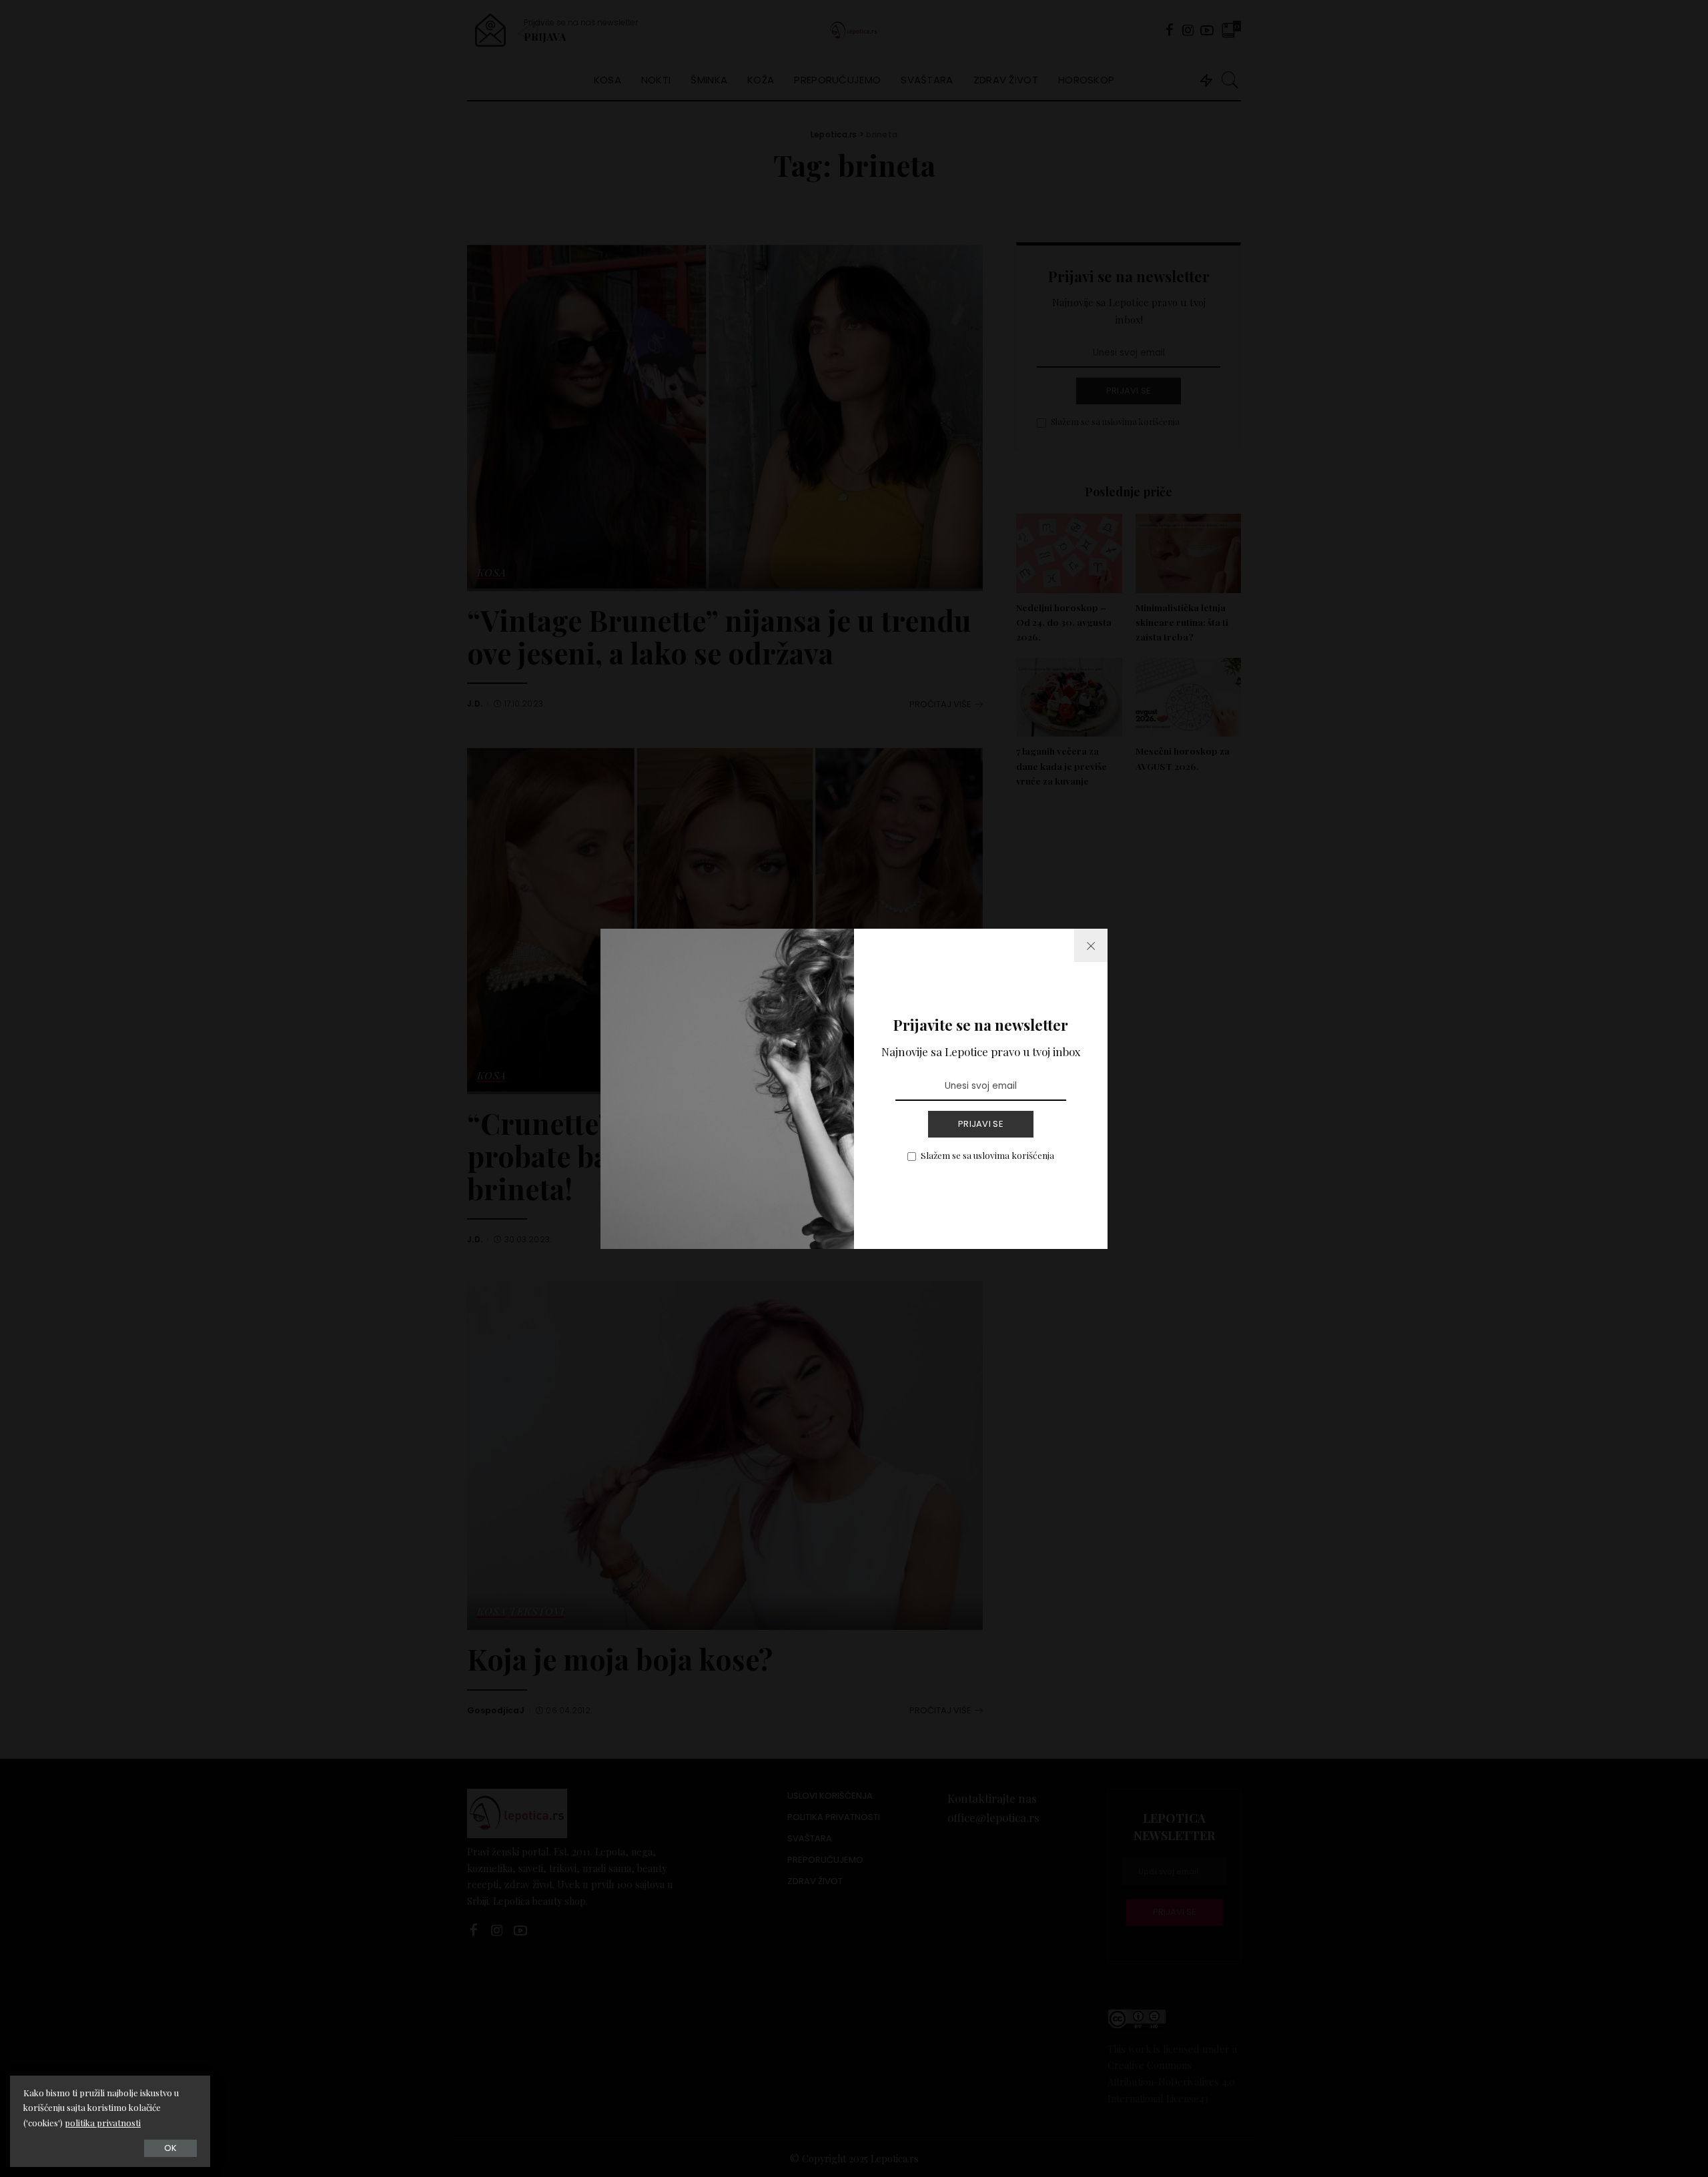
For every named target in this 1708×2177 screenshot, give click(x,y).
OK (170, 2148)
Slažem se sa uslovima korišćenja (987, 1155)
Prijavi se (981, 1124)
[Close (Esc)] (1091, 945)
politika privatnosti (103, 2123)
